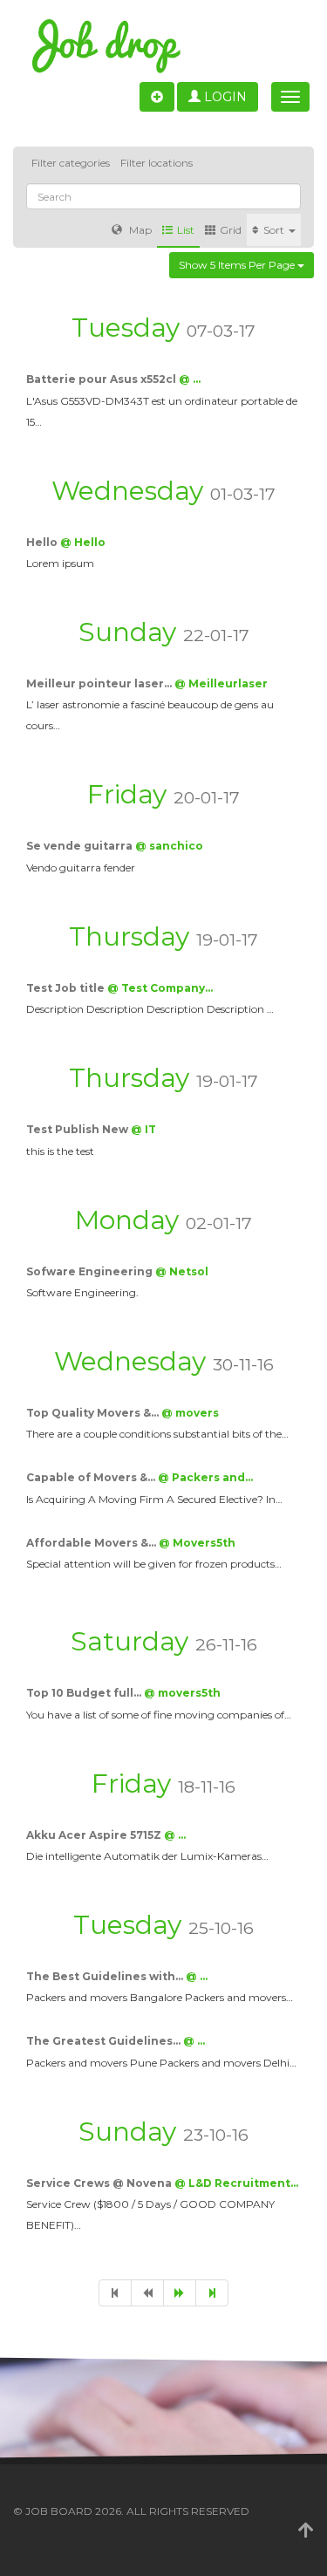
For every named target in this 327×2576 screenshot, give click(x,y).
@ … (190, 379)
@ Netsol (182, 1271)
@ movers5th (182, 1693)
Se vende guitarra (81, 846)
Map (139, 230)
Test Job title (67, 988)
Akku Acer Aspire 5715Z (95, 1835)
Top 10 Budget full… (85, 1693)
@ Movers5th (197, 1543)
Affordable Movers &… (92, 1543)
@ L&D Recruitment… (236, 2183)
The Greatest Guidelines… (105, 2041)
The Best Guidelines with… (106, 1976)
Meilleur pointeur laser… (100, 683)
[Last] (212, 2293)
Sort (275, 230)
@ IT (143, 1129)
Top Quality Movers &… (94, 1413)
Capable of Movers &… (92, 1477)
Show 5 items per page (238, 265)
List (186, 230)
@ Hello (83, 542)
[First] (115, 2293)
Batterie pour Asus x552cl (102, 379)
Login (224, 97)
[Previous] (147, 2293)
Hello (43, 542)
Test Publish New (78, 1129)
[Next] (180, 2293)
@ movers (190, 1413)
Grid (231, 230)
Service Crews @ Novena (100, 2183)
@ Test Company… (160, 988)
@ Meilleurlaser (221, 683)
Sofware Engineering (91, 1271)
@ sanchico (169, 846)
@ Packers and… (205, 1477)
